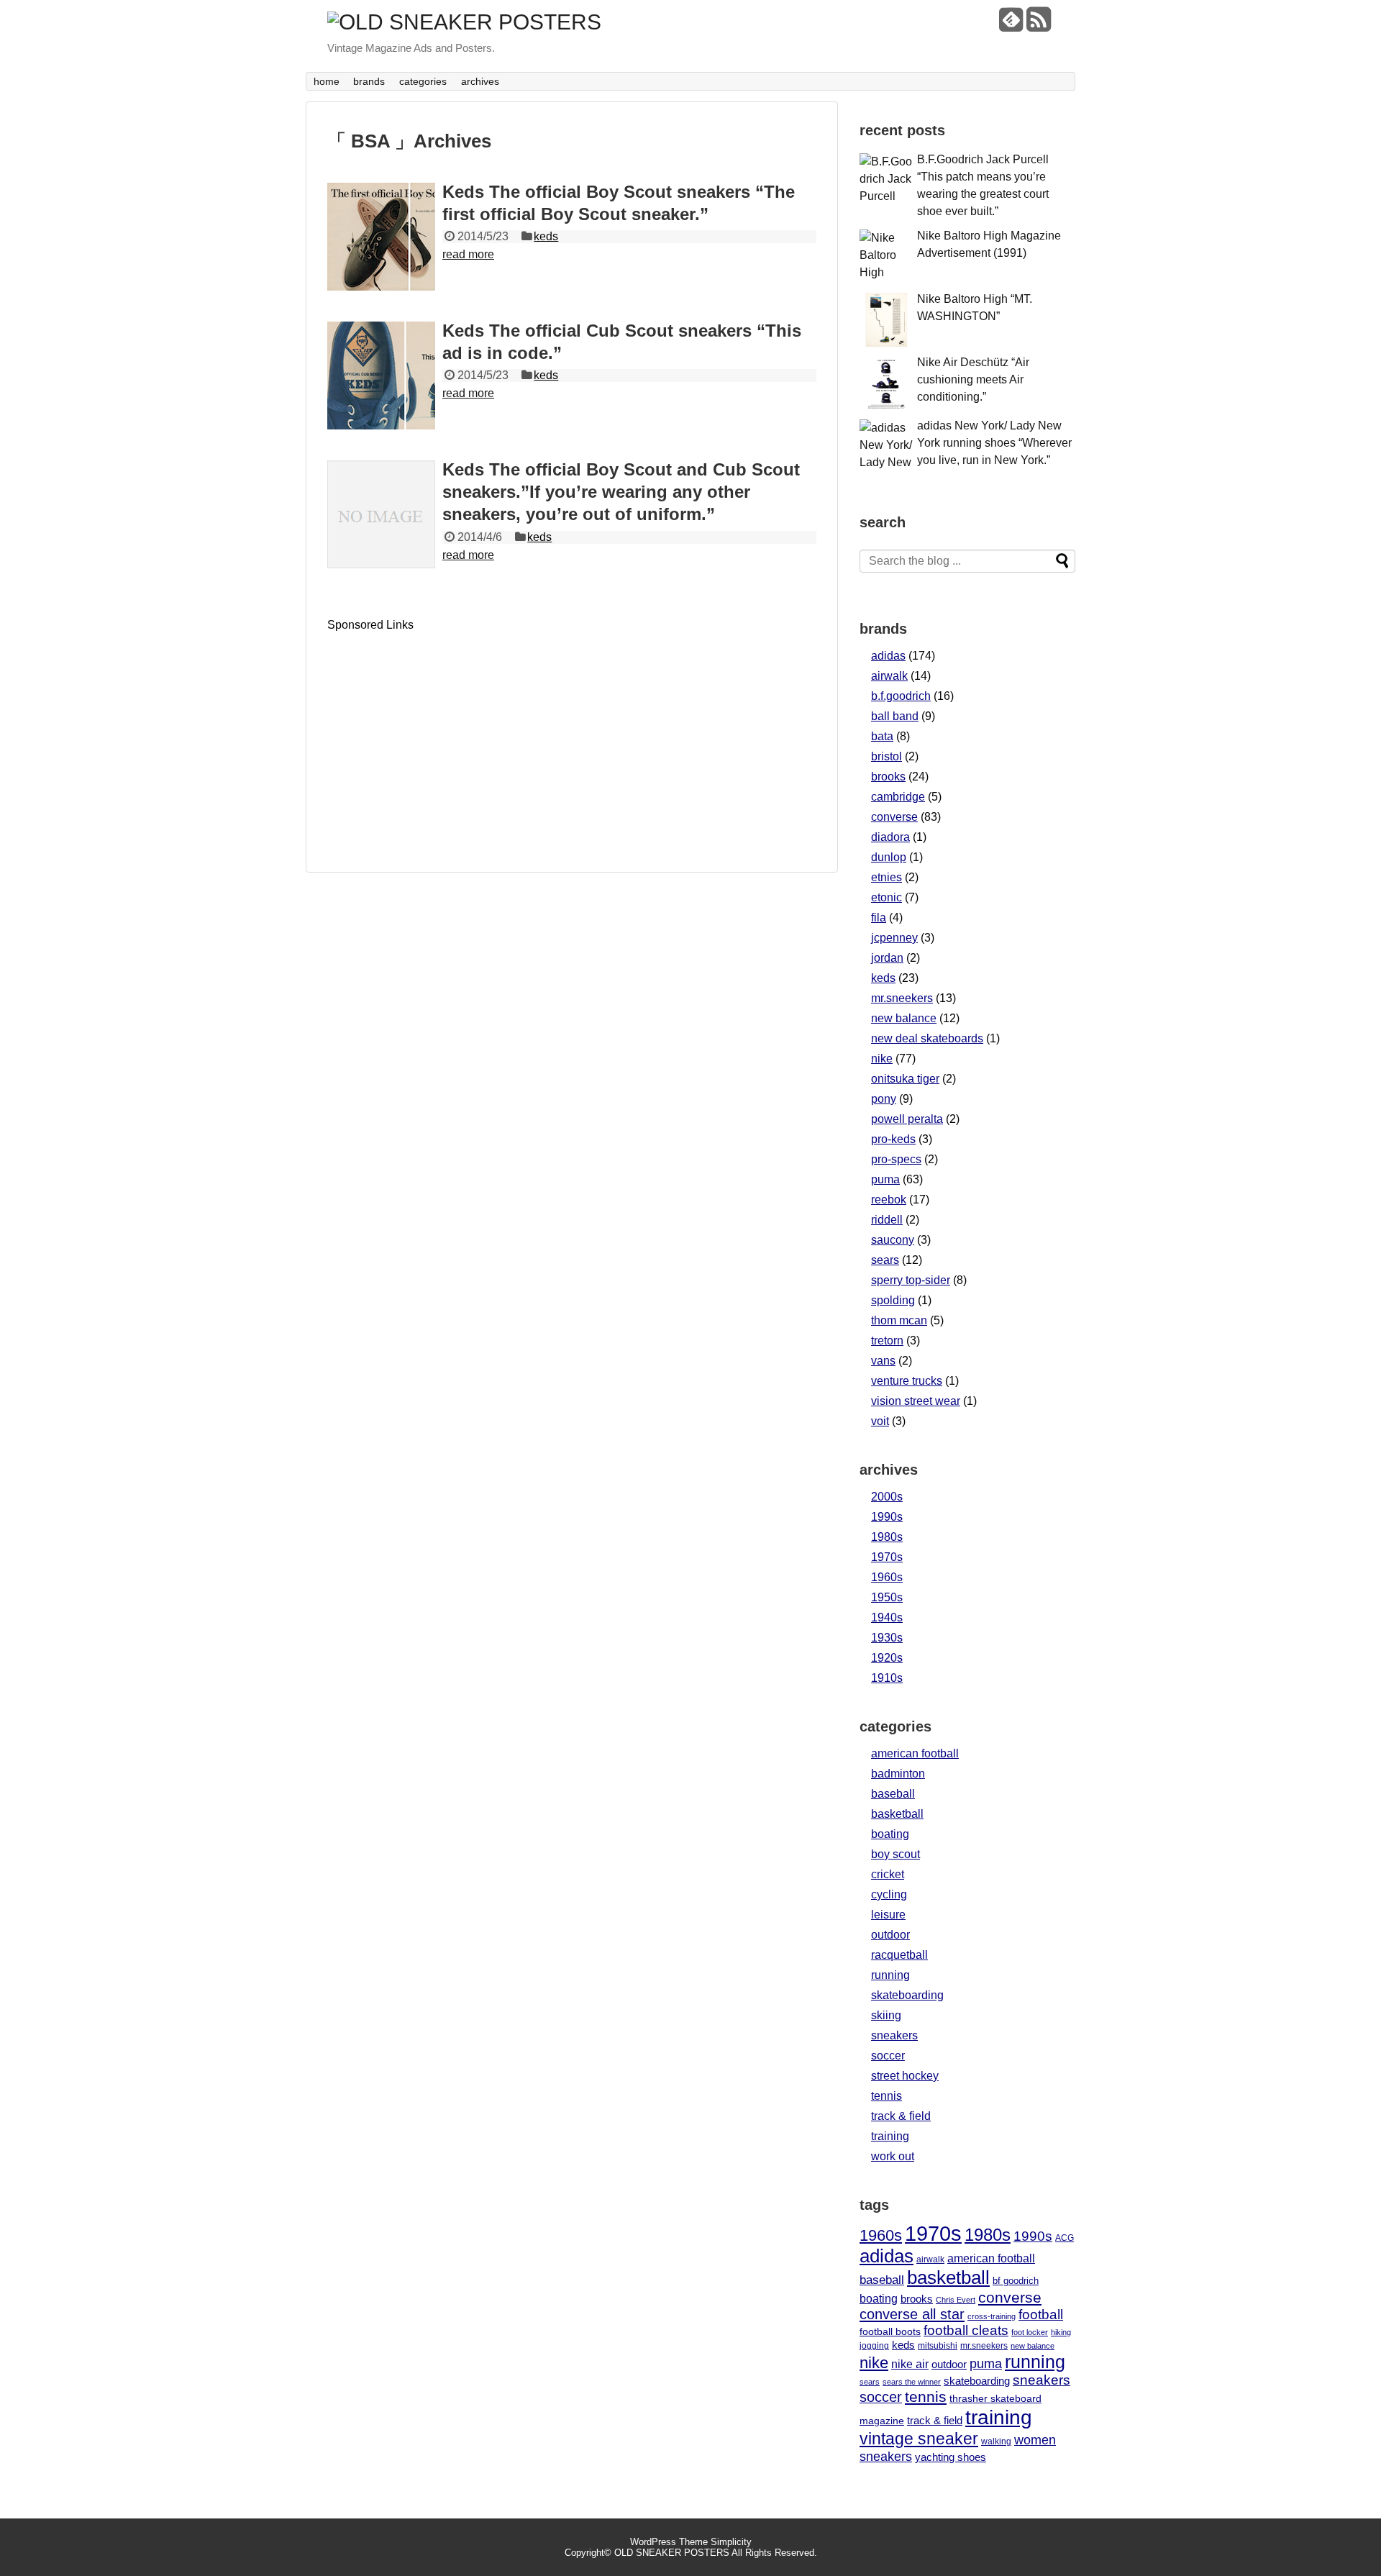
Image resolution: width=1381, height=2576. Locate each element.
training (890, 2136)
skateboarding (907, 1995)
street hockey (905, 2076)
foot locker (1030, 2332)
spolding (893, 1300)
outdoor (890, 1935)
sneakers (894, 2035)
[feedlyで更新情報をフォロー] (1011, 25)
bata (882, 736)
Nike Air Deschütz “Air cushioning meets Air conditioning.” (973, 379)
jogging (874, 2345)
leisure (888, 1915)
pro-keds (893, 1139)
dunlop (889, 857)
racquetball (899, 1955)
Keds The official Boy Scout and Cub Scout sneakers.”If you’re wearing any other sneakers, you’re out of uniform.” (621, 492)
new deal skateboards (927, 1038)
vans (883, 1361)
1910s (887, 1678)
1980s (887, 1537)
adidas (888, 656)
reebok (889, 1200)
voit (880, 1421)
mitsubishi (938, 2345)
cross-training (992, 2316)
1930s (887, 1638)
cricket (888, 1874)
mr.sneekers (902, 998)
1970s (887, 1557)
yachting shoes (951, 2457)
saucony (893, 1240)
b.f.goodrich (901, 696)
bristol (887, 756)
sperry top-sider (911, 1280)
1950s (887, 1597)
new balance (904, 1018)
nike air (910, 2364)
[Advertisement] (448, 732)
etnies (887, 877)
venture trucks (907, 1381)
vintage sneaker (919, 2439)
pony (884, 1099)
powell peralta (907, 1119)
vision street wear (916, 1401)
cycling (889, 1894)
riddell (887, 1220)
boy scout (895, 1854)
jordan (887, 958)
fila (879, 918)
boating (890, 1834)
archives (480, 81)
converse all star (912, 2314)
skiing (886, 2015)
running (890, 1975)
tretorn (887, 1341)
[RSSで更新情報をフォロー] (1038, 25)
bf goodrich (1016, 2281)
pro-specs (896, 1159)
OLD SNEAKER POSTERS (672, 2553)
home (327, 81)
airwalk (889, 676)
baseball (893, 1794)
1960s (887, 1577)
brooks (888, 777)
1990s (887, 1517)
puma (885, 1179)
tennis (887, 2096)
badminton (898, 1774)
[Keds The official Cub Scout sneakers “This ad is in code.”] (381, 376)
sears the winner (912, 2382)
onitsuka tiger (905, 1079)
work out (893, 2156)
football (1041, 2315)
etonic (887, 897)
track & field (901, 2116)
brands (369, 81)
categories (423, 81)
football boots (890, 2331)
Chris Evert (956, 2300)
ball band (895, 716)
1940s (887, 1617)
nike (882, 1059)
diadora (890, 837)
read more (468, 254)
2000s (887, 1497)
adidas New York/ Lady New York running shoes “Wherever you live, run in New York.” (994, 443)
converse (894, 817)
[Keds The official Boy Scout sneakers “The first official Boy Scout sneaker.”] (381, 237)
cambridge (898, 797)
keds (546, 236)
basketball (897, 1814)
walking (996, 2441)
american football (915, 1753)
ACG (1065, 2238)
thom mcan (899, 1320)
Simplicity (731, 2542)
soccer (888, 2056)
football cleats (966, 2330)
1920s (887, 1658)
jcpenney (894, 938)
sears (885, 1260)
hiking (1061, 2332)
